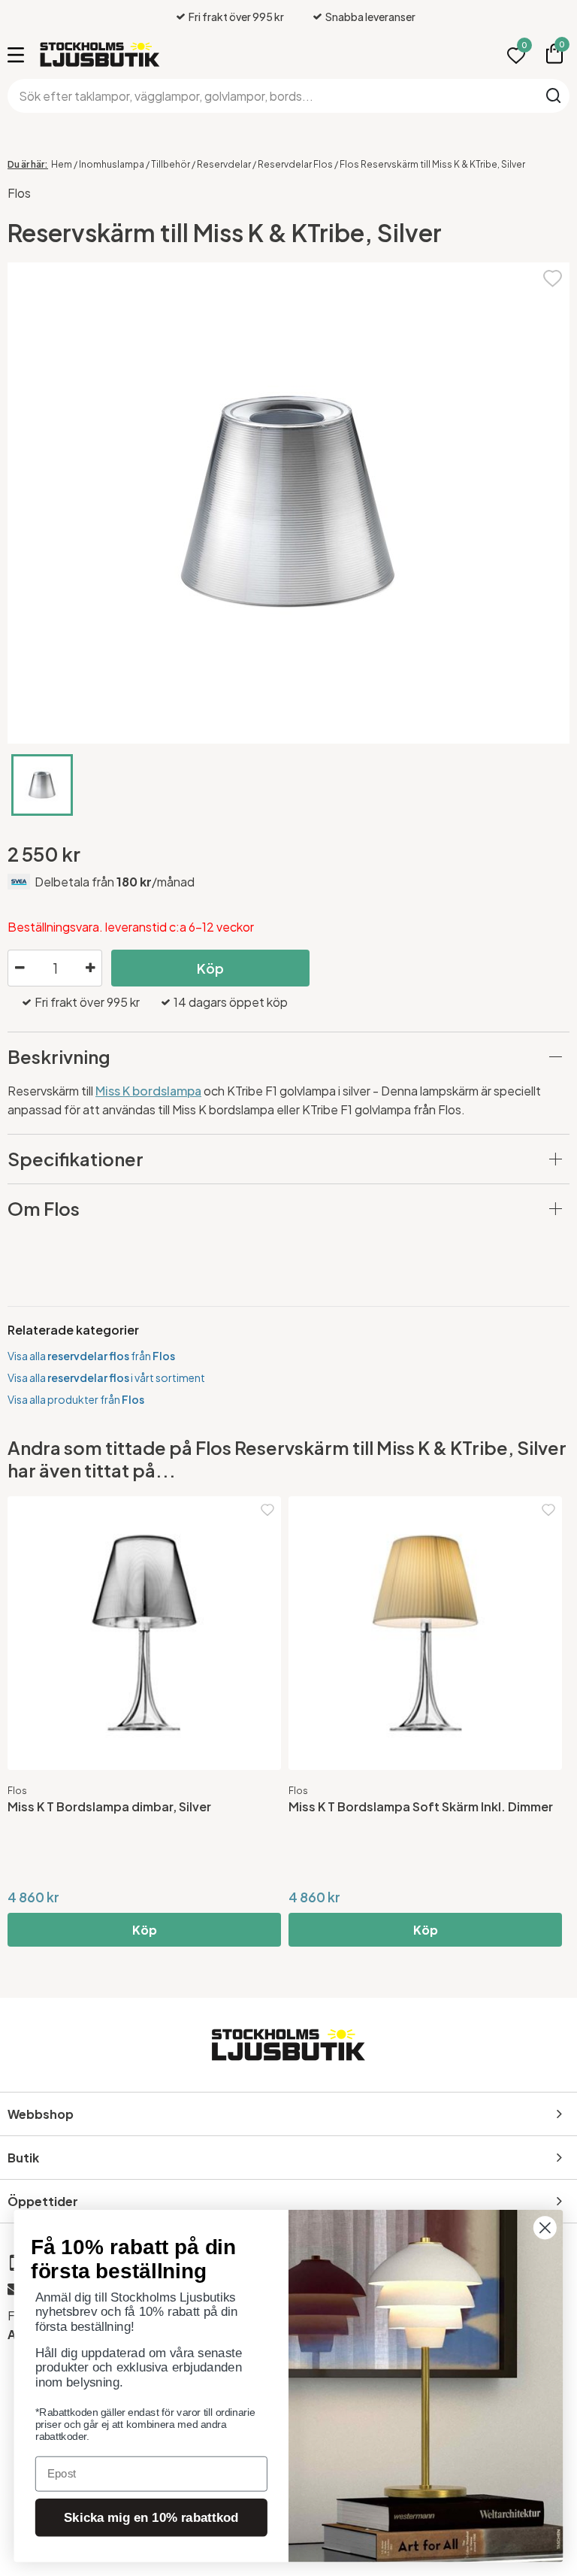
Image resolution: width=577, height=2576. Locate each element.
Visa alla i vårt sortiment (106, 1377)
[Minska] (20, 968)
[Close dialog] (545, 2227)
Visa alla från (91, 1356)
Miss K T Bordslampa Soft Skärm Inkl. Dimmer (421, 1806)
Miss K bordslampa (148, 1091)
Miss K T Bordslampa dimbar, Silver (109, 1806)
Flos (19, 193)
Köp (210, 968)
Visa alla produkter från (76, 1399)
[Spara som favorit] (553, 276)
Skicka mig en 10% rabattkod (151, 2518)
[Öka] (90, 968)
